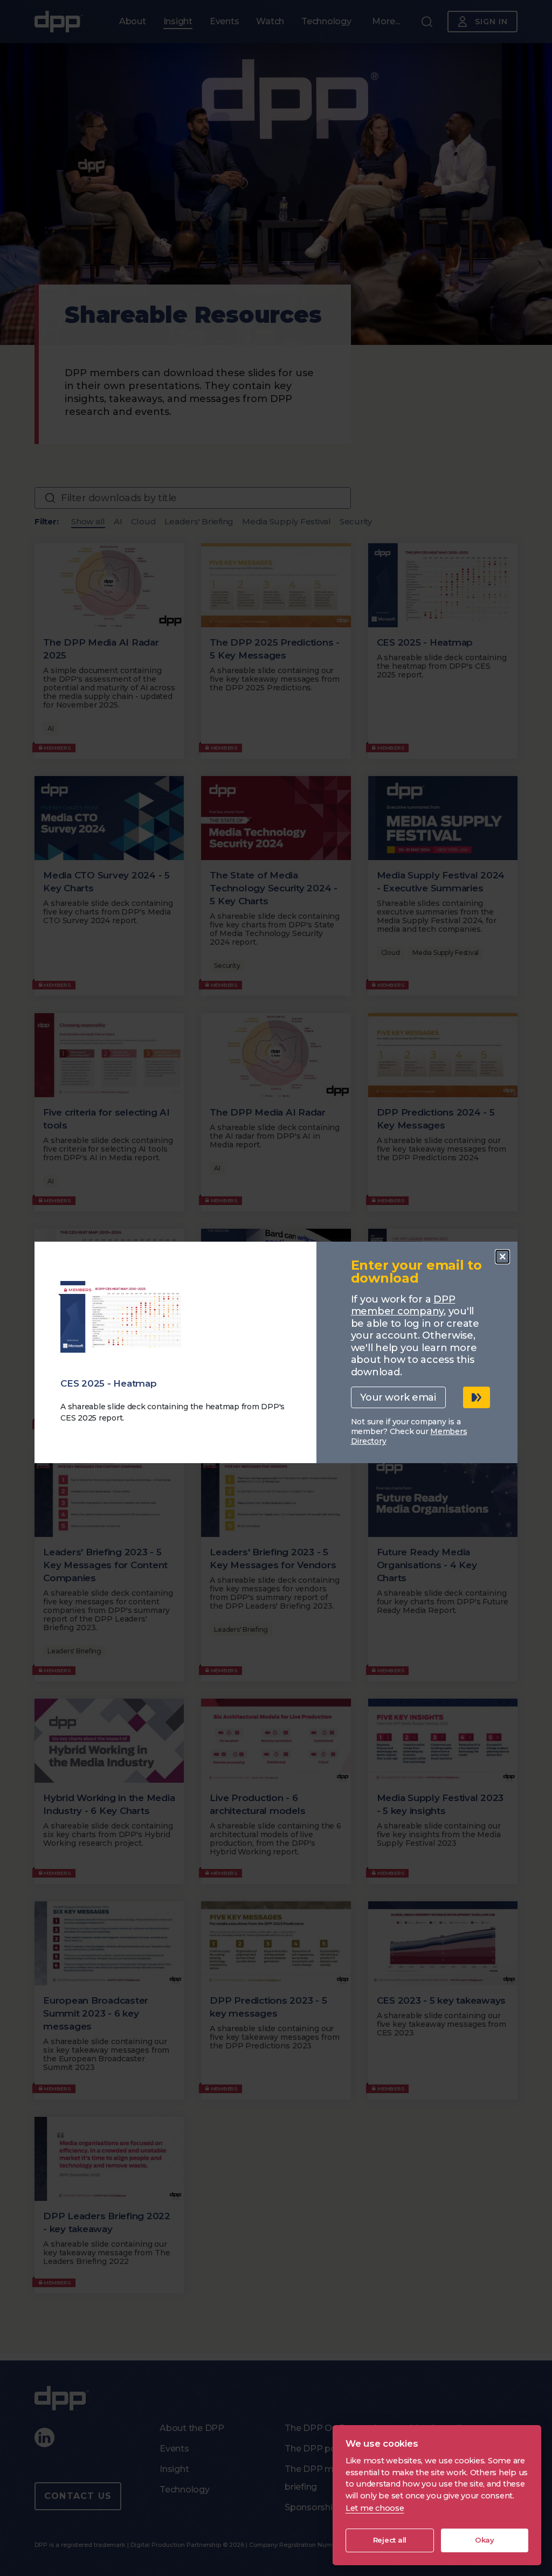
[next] (477, 1397)
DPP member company (403, 1306)
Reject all (390, 2540)
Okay (485, 2540)
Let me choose (375, 2508)
